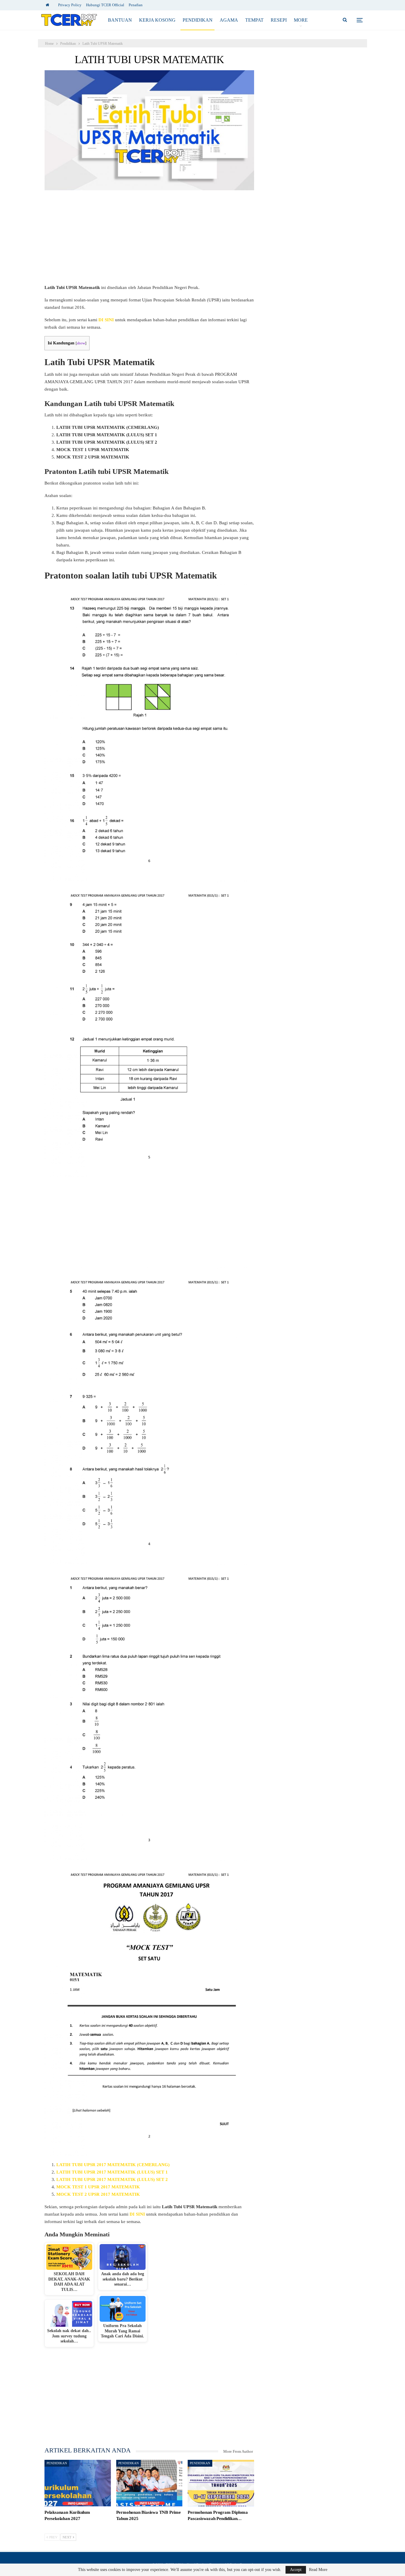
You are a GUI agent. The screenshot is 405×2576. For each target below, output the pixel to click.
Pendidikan (198, 20)
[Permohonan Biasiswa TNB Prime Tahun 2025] (149, 2483)
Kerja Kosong (157, 20)
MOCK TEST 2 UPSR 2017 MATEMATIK (98, 2194)
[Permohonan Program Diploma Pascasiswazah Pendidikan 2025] (221, 2483)
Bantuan (120, 20)
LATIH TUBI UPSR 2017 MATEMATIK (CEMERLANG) (113, 2165)
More (301, 20)
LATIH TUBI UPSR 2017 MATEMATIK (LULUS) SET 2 (112, 2179)
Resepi (279, 20)
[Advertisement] (149, 240)
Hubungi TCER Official (105, 5)
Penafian (136, 5)
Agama (229, 20)
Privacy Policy (70, 5)
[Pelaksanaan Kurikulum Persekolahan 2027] (78, 2483)
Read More (318, 2570)
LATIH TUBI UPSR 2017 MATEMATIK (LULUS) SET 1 (112, 2172)
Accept (296, 2570)
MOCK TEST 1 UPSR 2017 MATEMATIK (98, 2187)
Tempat (254, 20)
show (81, 343)
